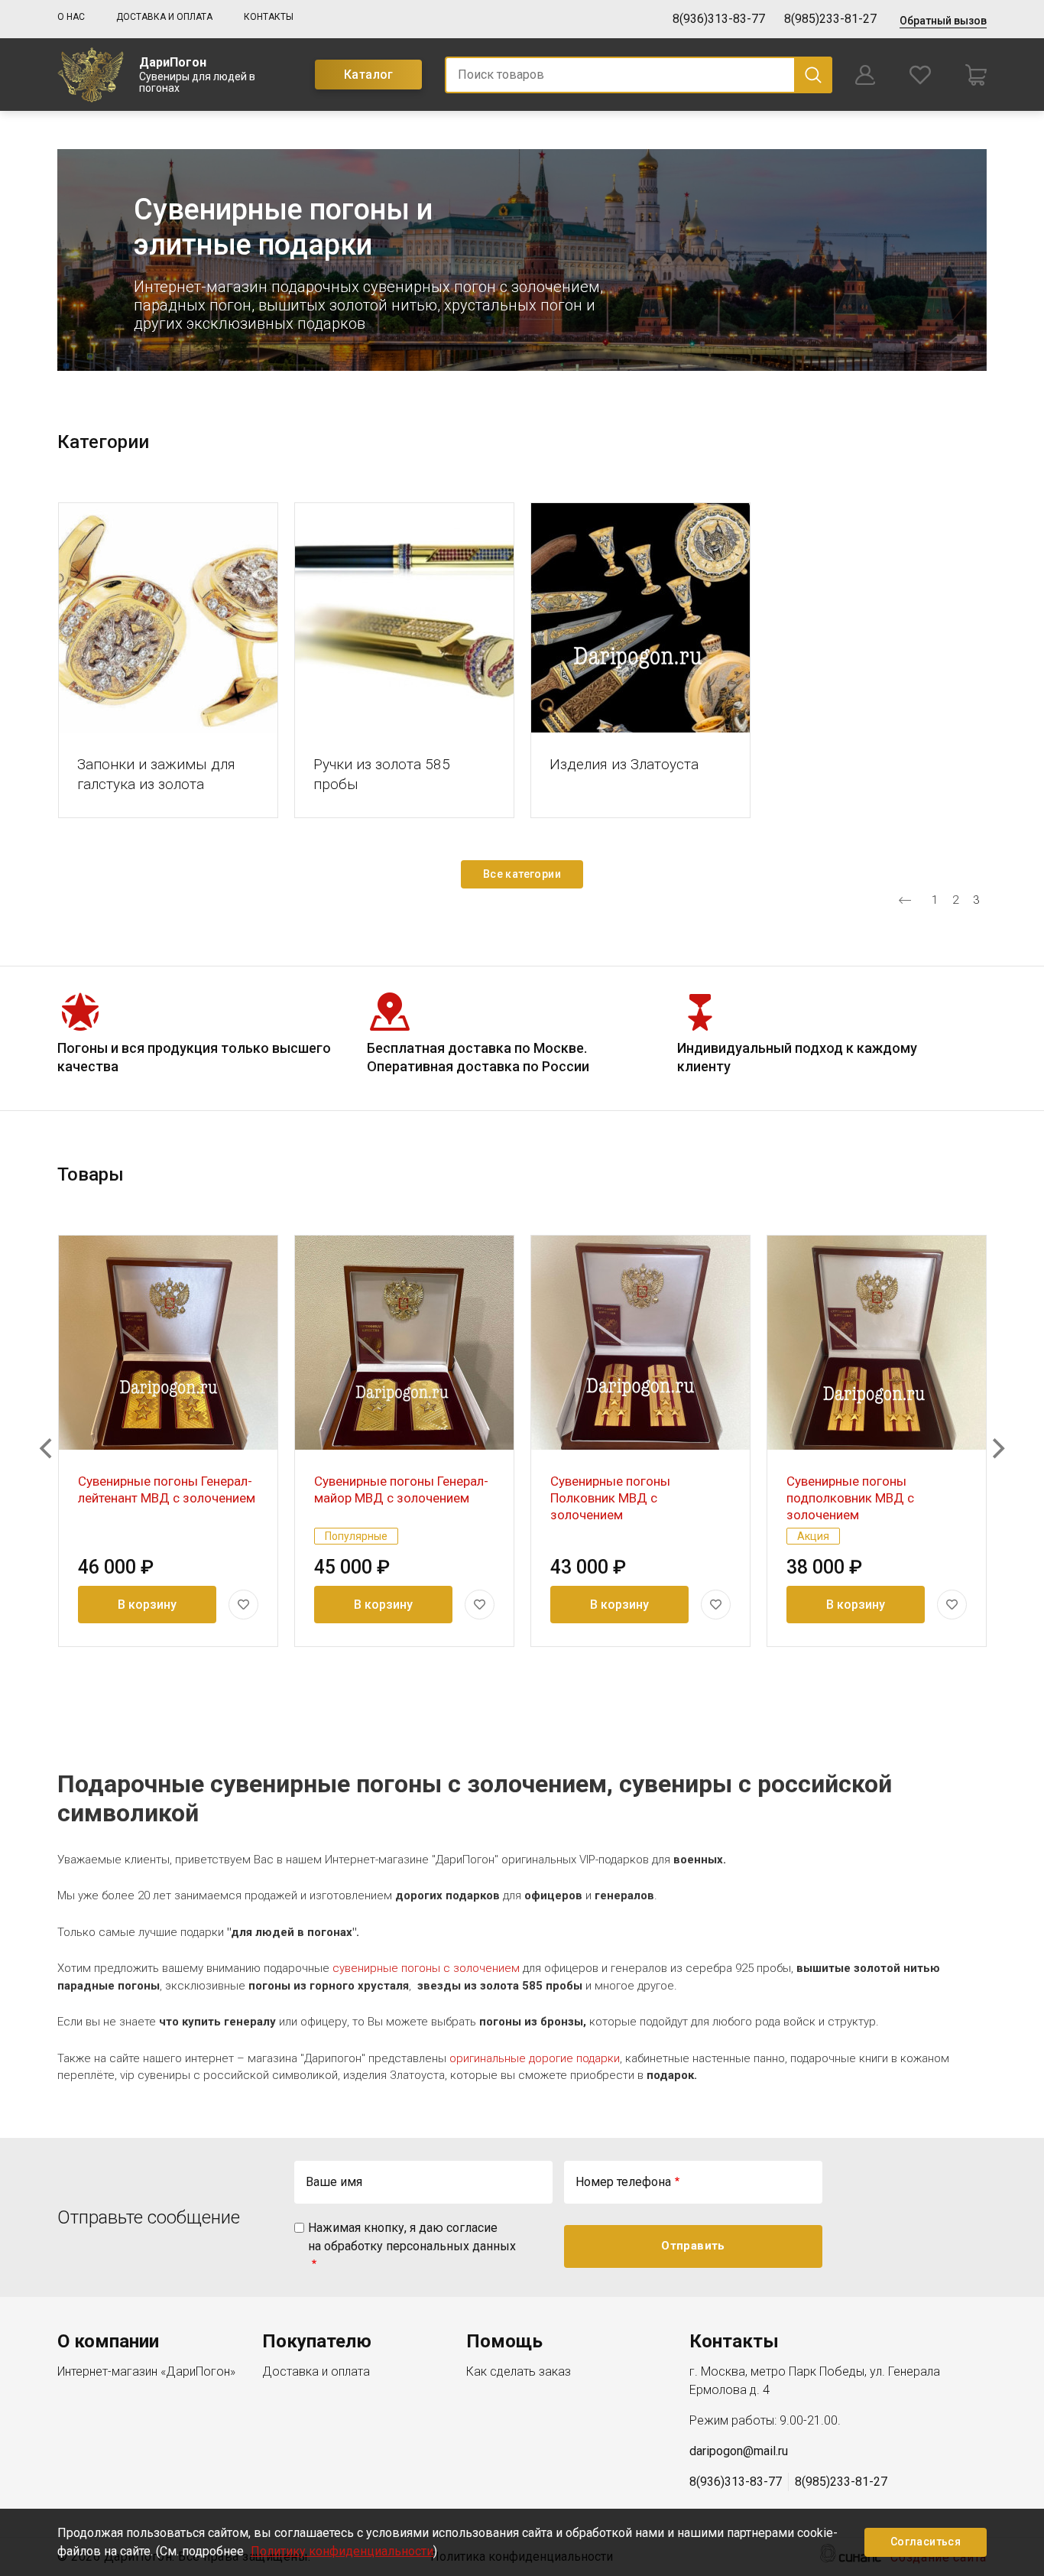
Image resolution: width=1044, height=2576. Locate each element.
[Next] (997, 1448)
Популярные (356, 1536)
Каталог (369, 75)
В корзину (147, 1605)
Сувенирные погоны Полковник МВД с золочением (610, 1498)
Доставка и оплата (164, 17)
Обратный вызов (943, 21)
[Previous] (47, 1448)
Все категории (522, 874)
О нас (71, 17)
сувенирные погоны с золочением (426, 1968)
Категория (168, 617)
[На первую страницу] (905, 900)
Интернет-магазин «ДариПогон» (146, 2371)
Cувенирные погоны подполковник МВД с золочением (850, 1498)
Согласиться (926, 2542)
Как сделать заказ (519, 2371)
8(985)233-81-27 (830, 19)
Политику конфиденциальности (342, 2551)
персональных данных (451, 2246)
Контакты (269, 17)
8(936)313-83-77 (719, 19)
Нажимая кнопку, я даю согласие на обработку (412, 2237)
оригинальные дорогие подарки (535, 2058)
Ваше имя (334, 2182)
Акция (813, 1536)
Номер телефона (623, 2182)
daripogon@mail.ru (739, 2451)
